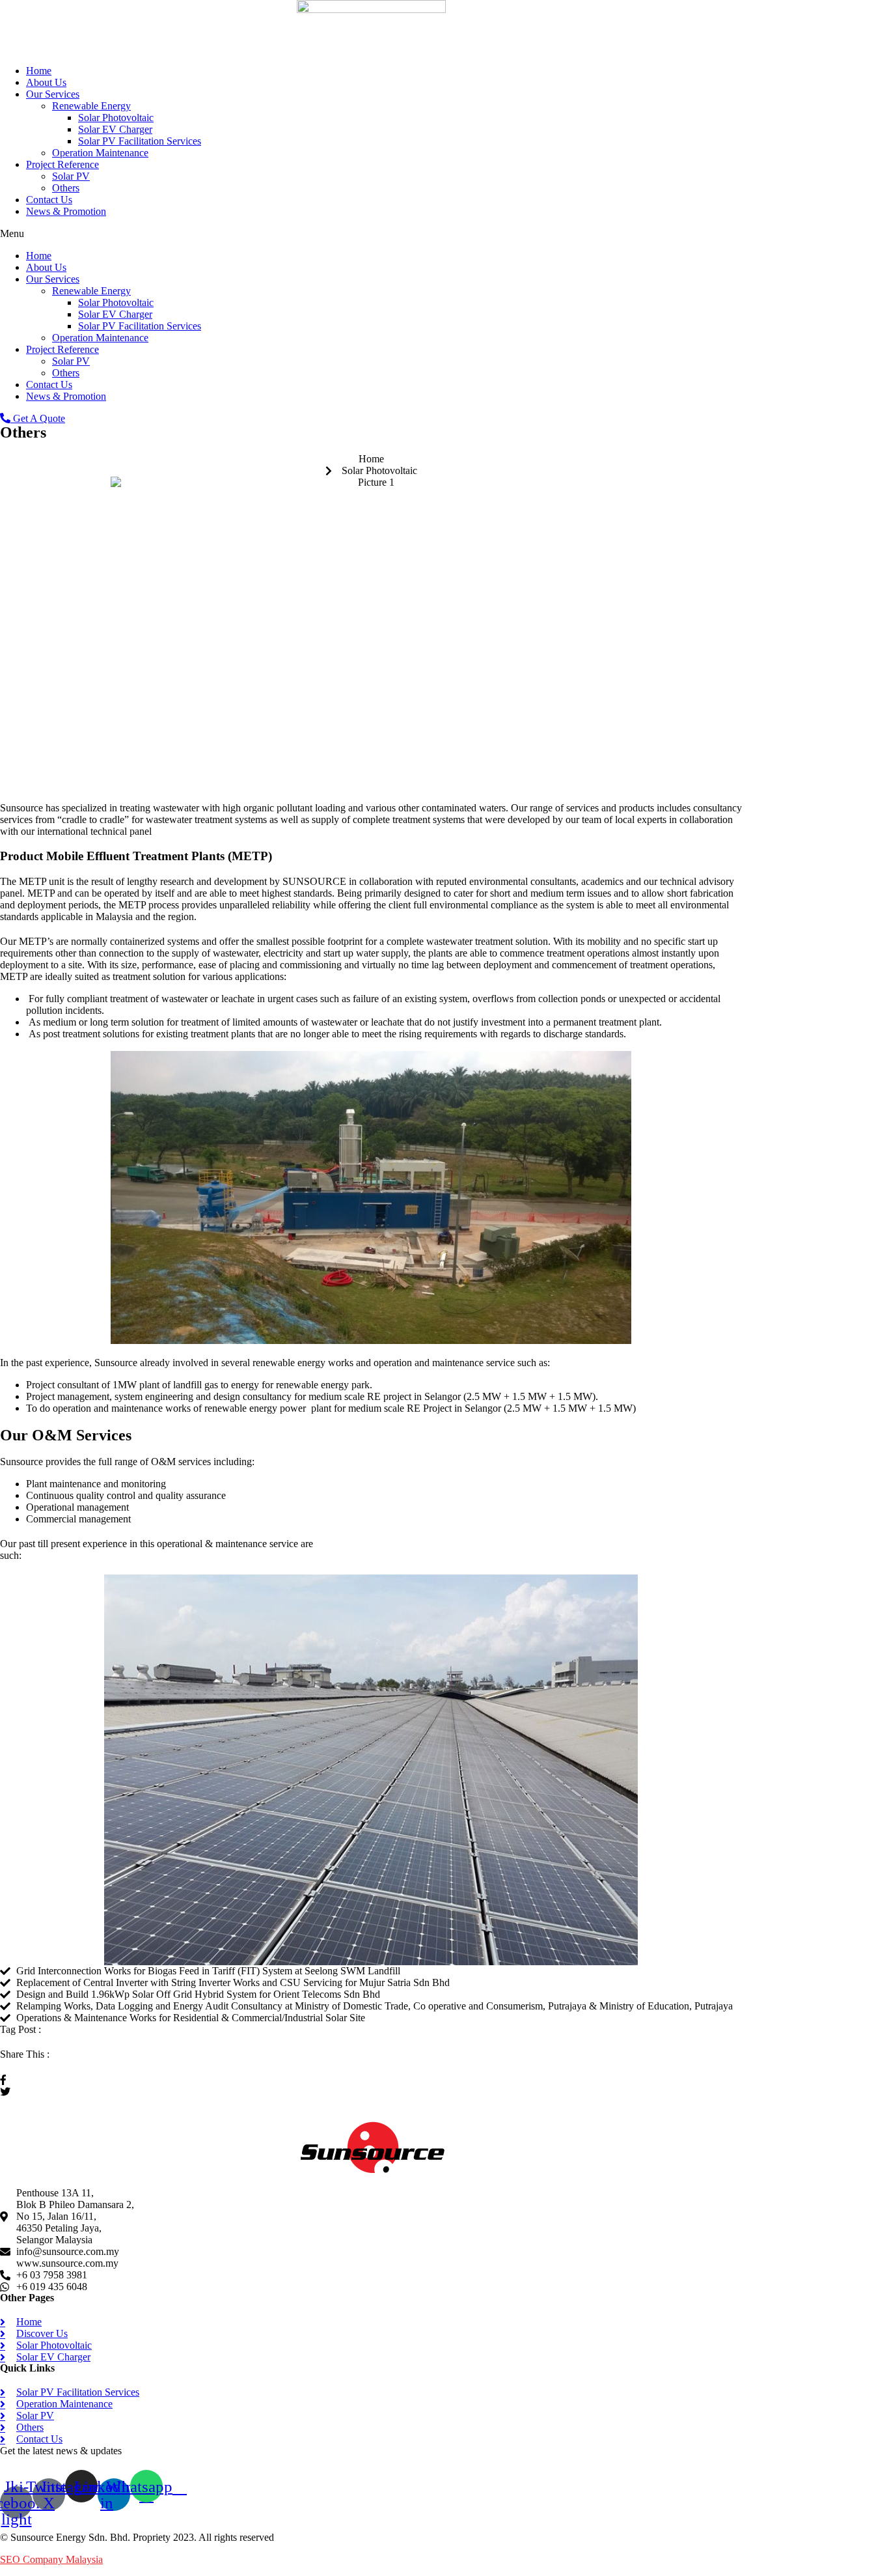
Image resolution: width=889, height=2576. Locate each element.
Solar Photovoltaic (116, 118)
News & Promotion (66, 211)
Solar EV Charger (115, 129)
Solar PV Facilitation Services (140, 141)
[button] (371, 234)
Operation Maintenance (100, 153)
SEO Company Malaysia (51, 2559)
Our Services (53, 94)
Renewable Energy (91, 106)
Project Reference (62, 164)
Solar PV (71, 176)
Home (39, 71)
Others (66, 188)
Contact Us (49, 200)
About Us (46, 82)
